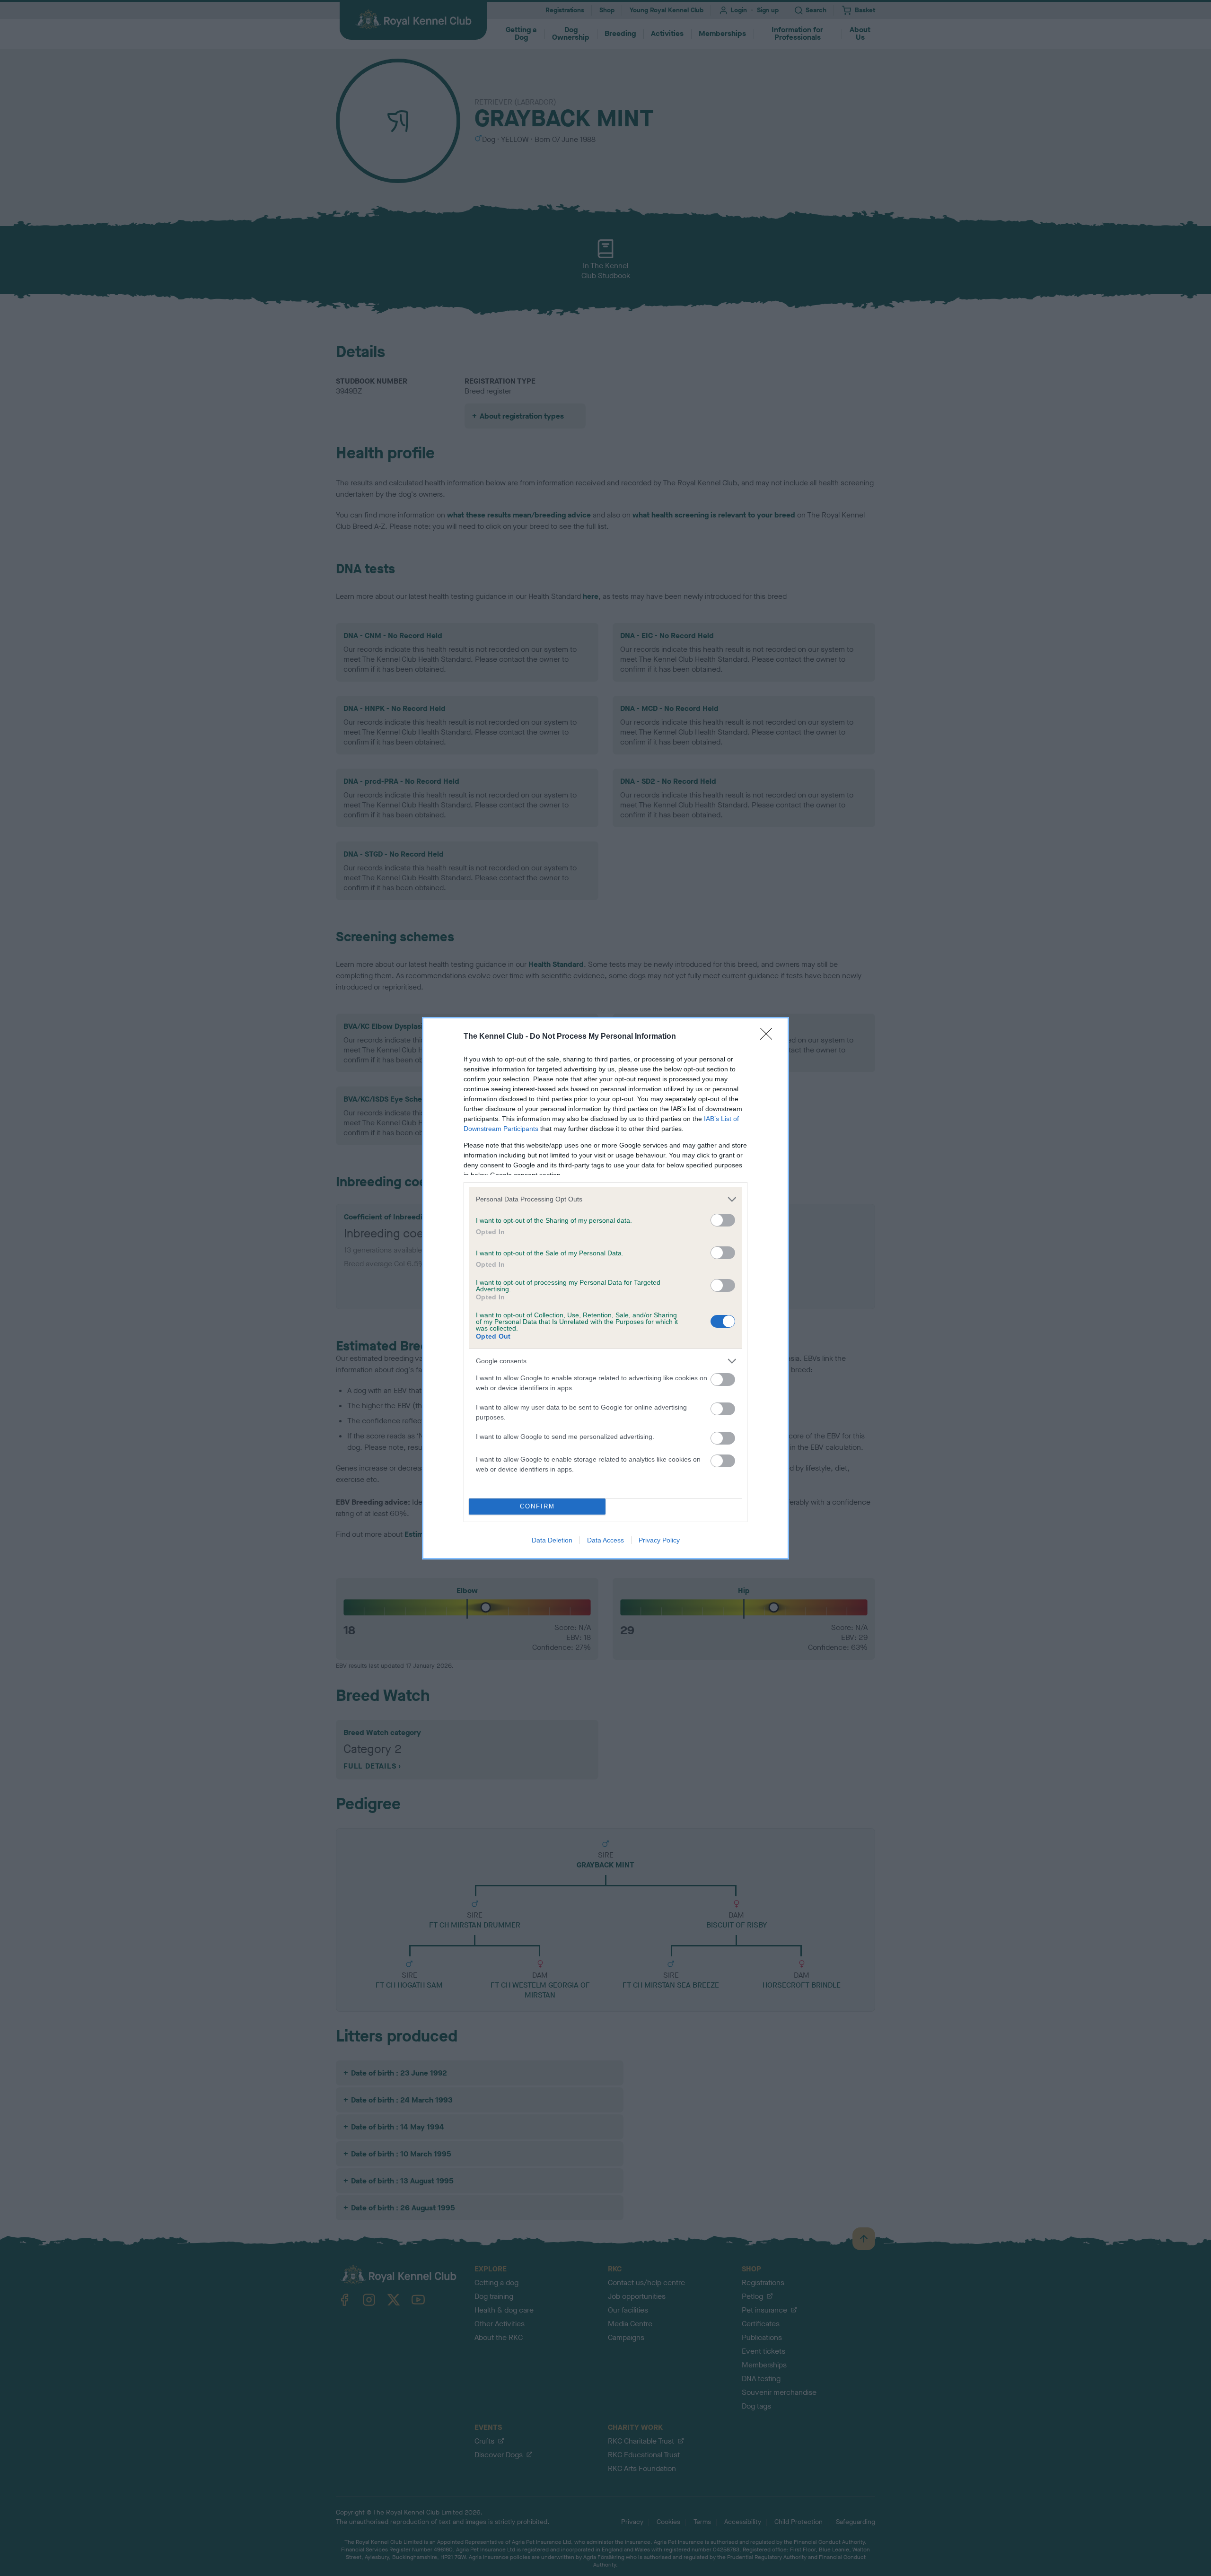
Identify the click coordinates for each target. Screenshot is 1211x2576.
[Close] (769, 1037)
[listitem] (605, 1199)
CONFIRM (537, 1506)
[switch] (723, 1220)
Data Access (605, 1540)
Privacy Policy (659, 1540)
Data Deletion (552, 1540)
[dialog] (605, 1288)
